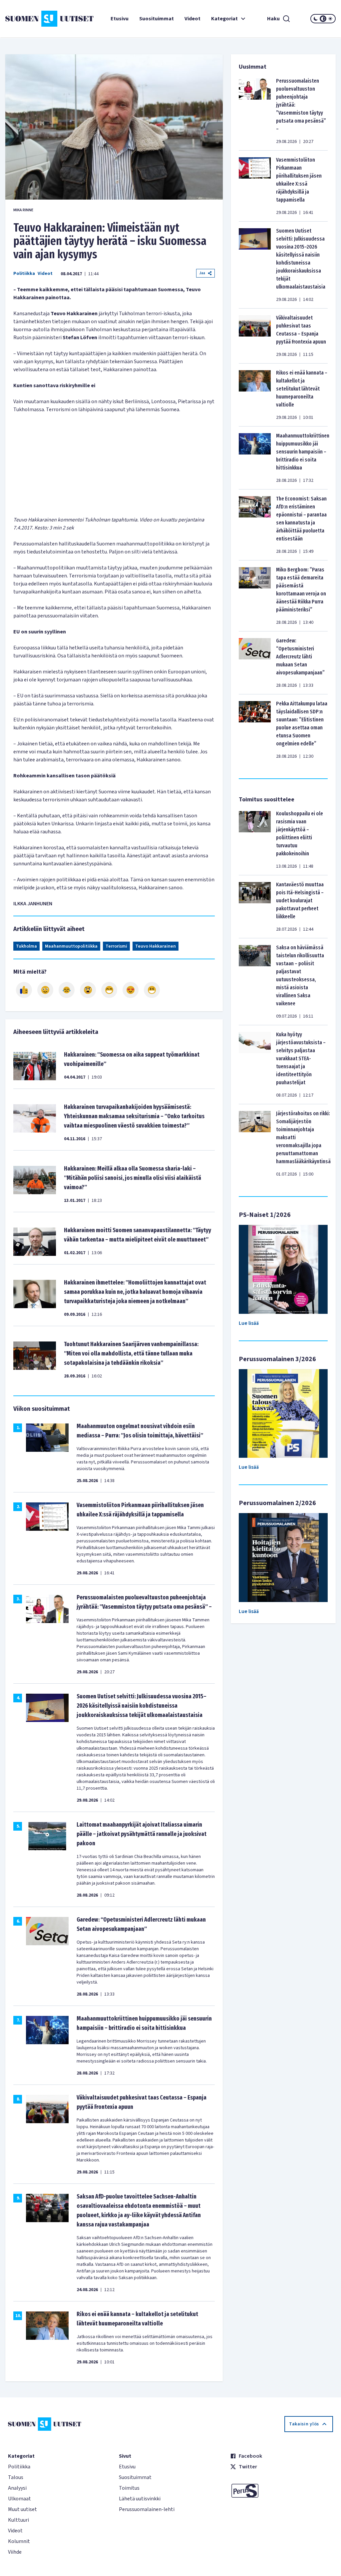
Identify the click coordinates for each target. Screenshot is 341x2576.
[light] (330, 19)
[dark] (316, 19)
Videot (192, 19)
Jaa (202, 273)
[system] (323, 19)
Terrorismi (116, 946)
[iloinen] (45, 990)
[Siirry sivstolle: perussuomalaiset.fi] (282, 2491)
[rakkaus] (131, 990)
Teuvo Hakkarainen (156, 946)
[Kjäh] (152, 990)
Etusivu (120, 19)
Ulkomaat (19, 2499)
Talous (16, 2477)
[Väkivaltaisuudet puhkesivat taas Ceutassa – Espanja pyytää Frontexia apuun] (255, 336)
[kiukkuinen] (88, 990)
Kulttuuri (18, 2520)
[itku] (67, 990)
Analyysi (17, 2488)
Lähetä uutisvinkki (140, 2499)
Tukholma (26, 946)
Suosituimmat (157, 19)
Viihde (15, 2552)
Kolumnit (19, 2541)
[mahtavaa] (109, 990)
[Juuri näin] (24, 990)
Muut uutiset (22, 2509)
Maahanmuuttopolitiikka (71, 946)
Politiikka (24, 274)
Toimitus (129, 2488)
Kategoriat (224, 19)
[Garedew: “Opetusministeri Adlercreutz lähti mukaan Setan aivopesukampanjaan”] (255, 663)
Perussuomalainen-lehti (147, 2509)
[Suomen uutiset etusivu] (33, 19)
